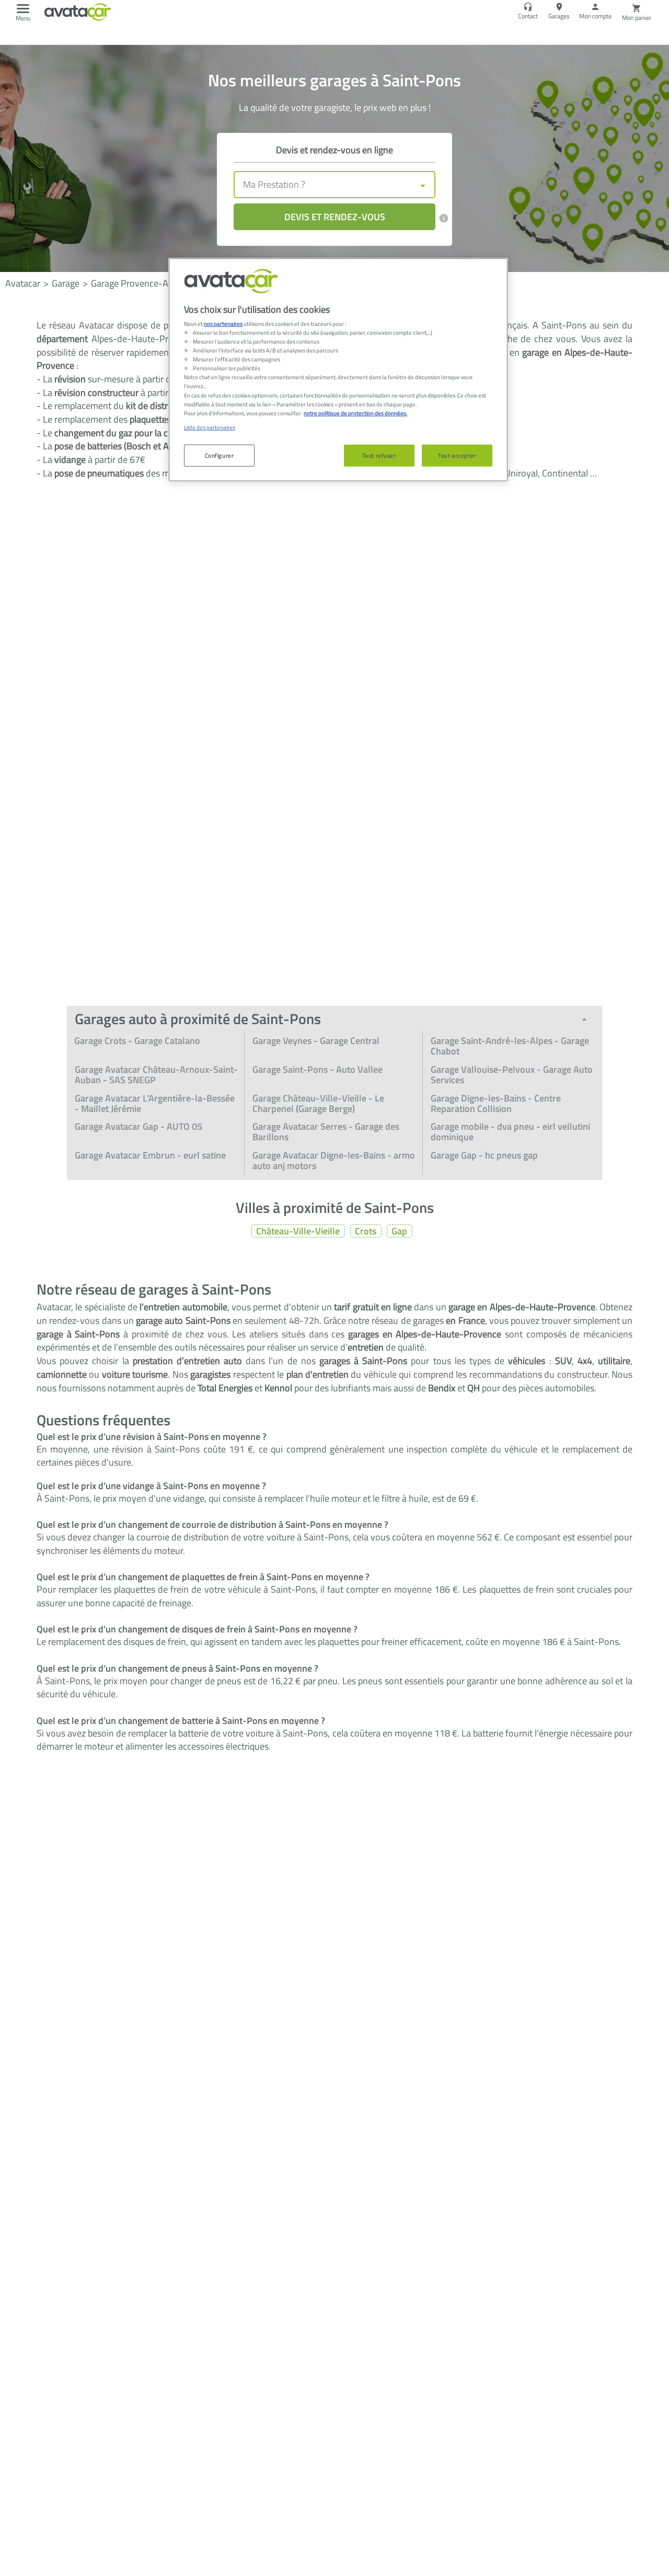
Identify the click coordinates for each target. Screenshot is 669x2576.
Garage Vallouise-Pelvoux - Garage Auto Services (512, 1075)
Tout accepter (457, 455)
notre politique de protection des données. (355, 412)
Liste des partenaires (210, 427)
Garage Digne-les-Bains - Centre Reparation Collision (496, 1103)
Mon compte (595, 16)
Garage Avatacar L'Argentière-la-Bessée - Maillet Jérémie (155, 1103)
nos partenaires (223, 324)
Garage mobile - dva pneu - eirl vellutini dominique (510, 1132)
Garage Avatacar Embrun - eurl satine (150, 1155)
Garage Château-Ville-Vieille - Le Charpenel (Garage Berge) (318, 1103)
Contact (528, 16)
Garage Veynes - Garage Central (316, 1041)
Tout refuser (379, 455)
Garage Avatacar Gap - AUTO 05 (139, 1126)
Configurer (220, 455)
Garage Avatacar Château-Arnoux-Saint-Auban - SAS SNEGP (156, 1075)
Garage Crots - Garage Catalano (137, 1041)
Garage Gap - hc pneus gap (484, 1155)
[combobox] (334, 185)
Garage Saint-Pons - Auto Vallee (318, 1069)
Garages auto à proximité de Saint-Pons (198, 1019)
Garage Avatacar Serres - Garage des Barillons (326, 1132)
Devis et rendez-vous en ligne (334, 150)
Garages (559, 16)
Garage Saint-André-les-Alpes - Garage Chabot (510, 1046)
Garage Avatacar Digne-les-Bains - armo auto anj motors (334, 1160)
